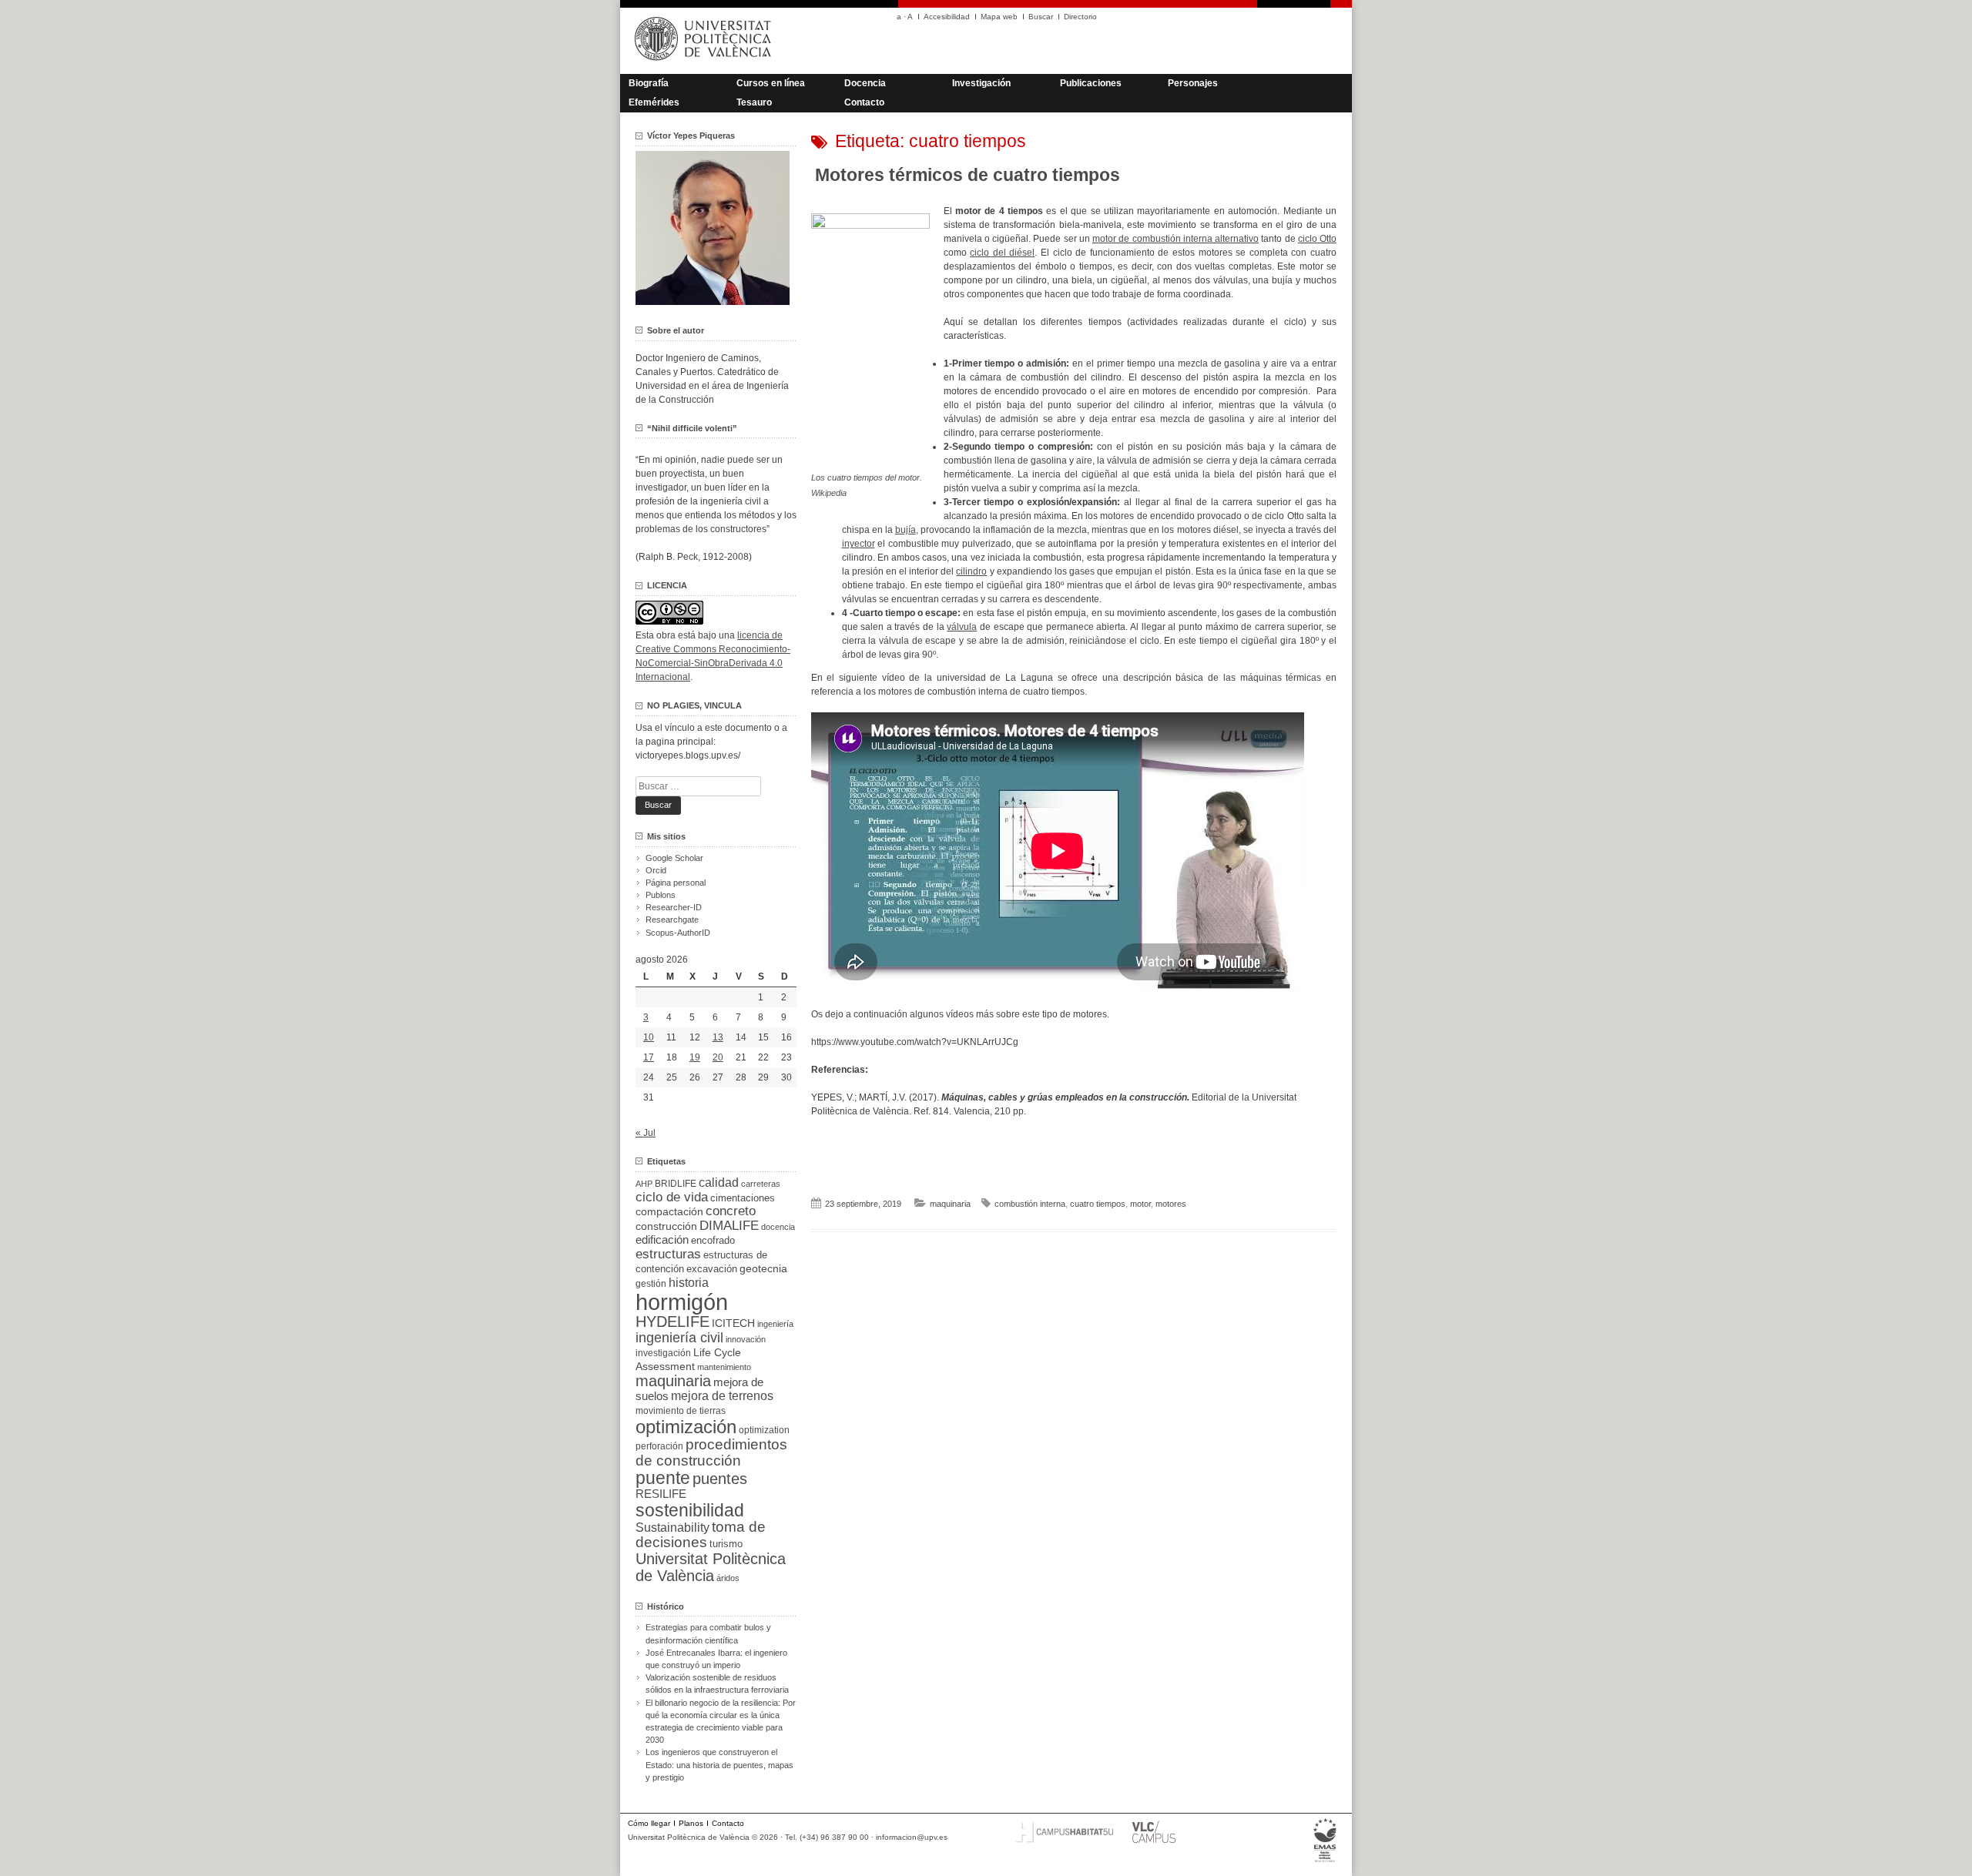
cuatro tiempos (1098, 1204)
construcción (666, 1226)
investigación (663, 1353)
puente (663, 1478)
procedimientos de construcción (711, 1452)
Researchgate (672, 920)
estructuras (668, 1254)
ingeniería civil (679, 1337)
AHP (644, 1184)
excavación (712, 1269)
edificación (662, 1239)
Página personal (676, 883)
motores (1171, 1204)
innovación (746, 1339)
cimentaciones (743, 1198)
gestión (651, 1283)
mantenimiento (724, 1367)
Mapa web (999, 17)
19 (695, 1057)
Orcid (656, 870)
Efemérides (654, 102)
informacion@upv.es (912, 1837)
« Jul (646, 1133)
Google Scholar (674, 858)
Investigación (981, 83)
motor (1140, 1204)
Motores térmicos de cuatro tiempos (968, 175)
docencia (778, 1227)
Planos (691, 1823)
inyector (859, 544)
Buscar (1041, 17)
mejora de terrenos (722, 1396)
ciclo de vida (672, 1197)
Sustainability (672, 1528)
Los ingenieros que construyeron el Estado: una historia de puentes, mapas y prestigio (719, 1764)
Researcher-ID (674, 907)
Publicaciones (1091, 83)
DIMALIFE (729, 1226)
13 (718, 1037)
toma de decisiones (701, 1534)
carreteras (761, 1184)
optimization (764, 1430)
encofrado (713, 1240)
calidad (719, 1183)
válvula (962, 627)
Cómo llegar (649, 1823)
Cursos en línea (771, 83)
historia (689, 1282)
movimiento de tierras (681, 1411)
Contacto (864, 102)
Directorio (1080, 17)
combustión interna (1030, 1204)
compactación (669, 1211)
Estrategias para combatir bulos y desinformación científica (708, 1633)
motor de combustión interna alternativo (1175, 239)
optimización (686, 1427)
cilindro (971, 571)
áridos (728, 1578)
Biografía (649, 83)
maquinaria (950, 1204)
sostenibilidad (690, 1510)
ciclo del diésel (1002, 253)
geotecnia (763, 1269)
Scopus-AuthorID (678, 933)
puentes (720, 1479)
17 (649, 1057)
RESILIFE (661, 1494)
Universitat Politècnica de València (711, 1567)
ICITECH (733, 1323)
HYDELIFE (672, 1322)
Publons (661, 895)
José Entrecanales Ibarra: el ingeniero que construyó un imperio (716, 1659)
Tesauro (754, 102)
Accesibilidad (947, 17)
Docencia (865, 83)
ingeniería (775, 1324)
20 (718, 1057)
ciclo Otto (1317, 239)
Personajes (1193, 83)
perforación (659, 1446)
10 (649, 1037)
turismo (726, 1544)
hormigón (682, 1302)
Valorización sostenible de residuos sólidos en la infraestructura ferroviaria (717, 1683)
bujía (906, 530)
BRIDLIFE (676, 1183)
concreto (731, 1211)
